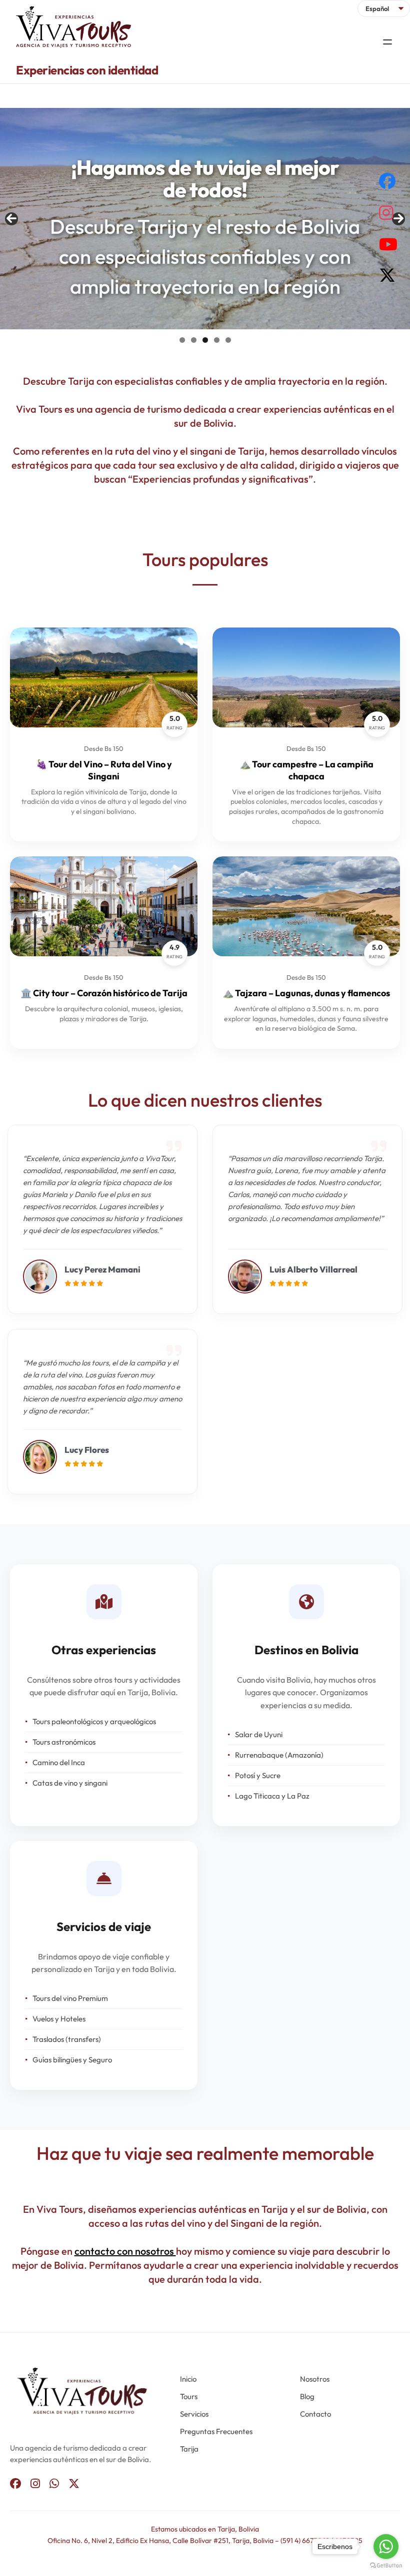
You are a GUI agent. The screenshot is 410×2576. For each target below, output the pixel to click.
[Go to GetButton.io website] (386, 2566)
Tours (189, 2396)
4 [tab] (217, 340)
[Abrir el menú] (387, 42)
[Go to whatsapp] (386, 2547)
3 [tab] (205, 340)
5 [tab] (228, 340)
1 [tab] (182, 340)
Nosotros (315, 2379)
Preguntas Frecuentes (216, 2431)
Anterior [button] (11, 219)
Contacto (315, 2414)
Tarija (189, 2449)
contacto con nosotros (125, 2251)
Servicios (194, 2414)
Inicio (188, 2379)
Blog (307, 2396)
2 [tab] (194, 340)
